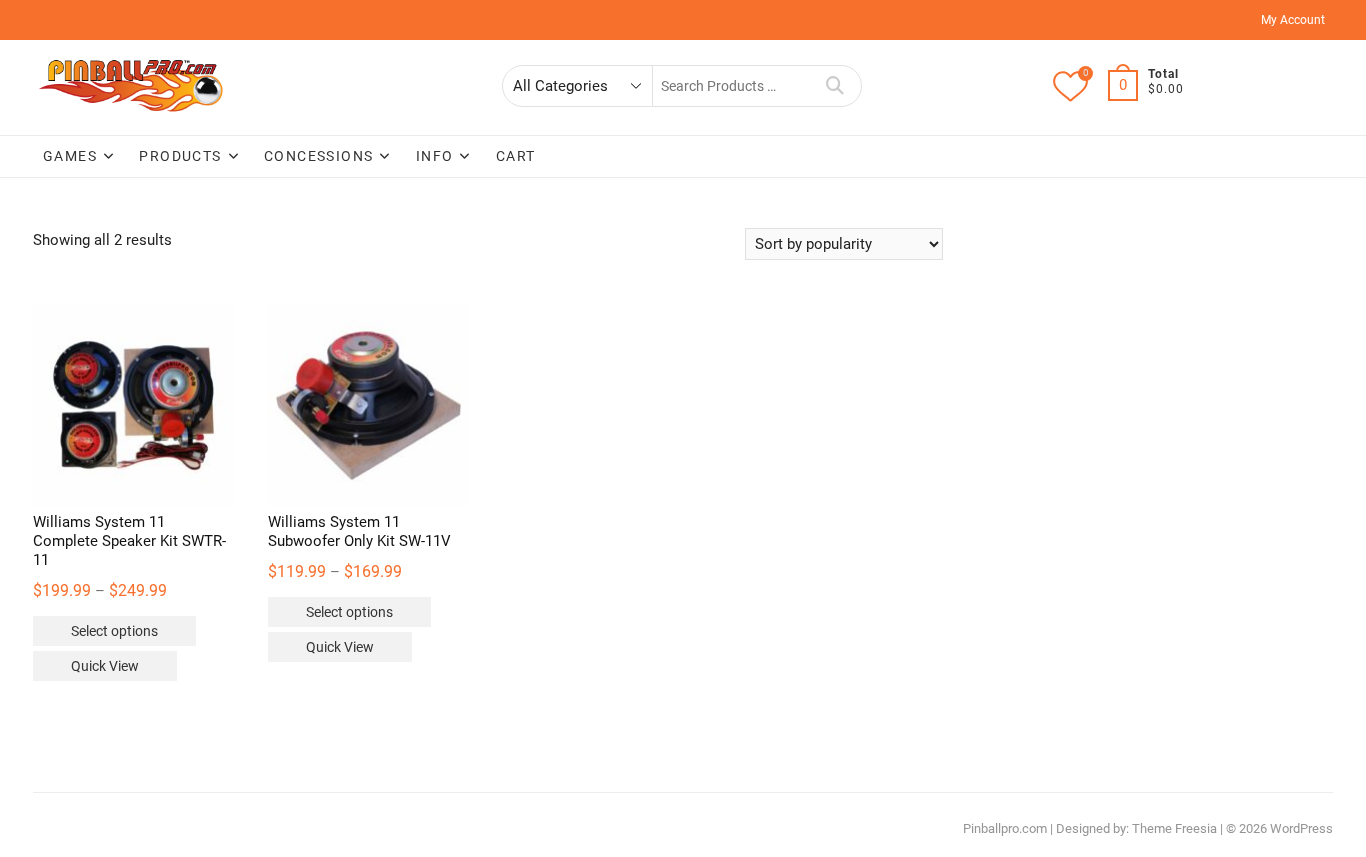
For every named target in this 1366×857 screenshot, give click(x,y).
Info (435, 156)
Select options (114, 631)
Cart (516, 156)
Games (70, 156)
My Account (1293, 20)
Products (180, 156)
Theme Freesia (1174, 828)
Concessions (318, 156)
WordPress (1301, 828)
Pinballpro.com (1005, 828)
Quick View (105, 666)
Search (835, 86)
